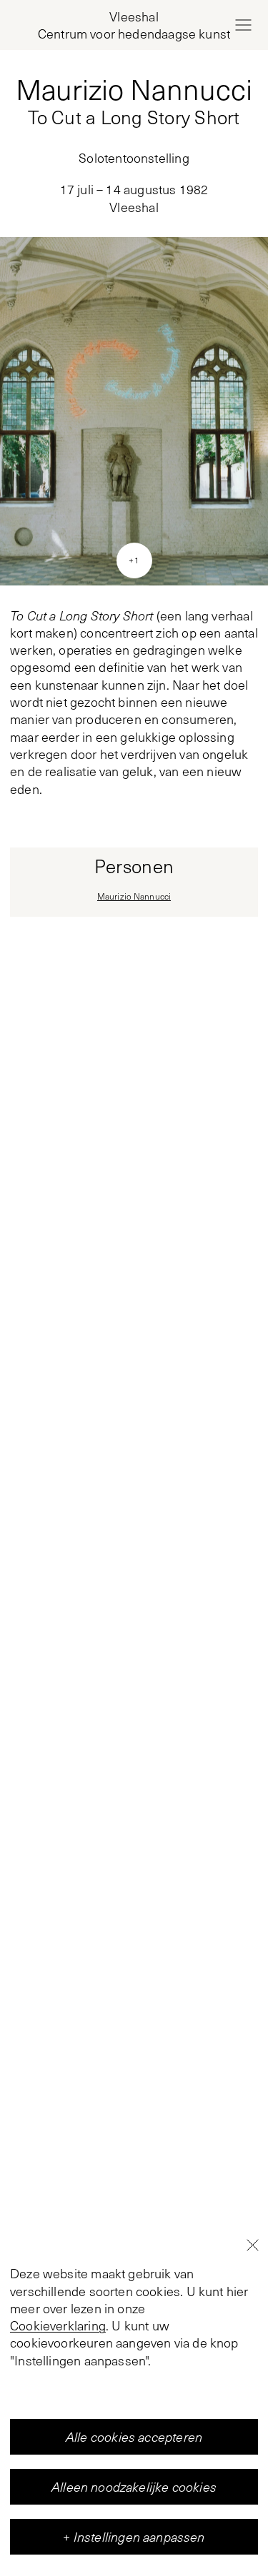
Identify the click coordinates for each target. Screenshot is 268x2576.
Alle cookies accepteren (134, 2437)
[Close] (252, 2245)
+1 (134, 560)
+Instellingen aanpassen (134, 2537)
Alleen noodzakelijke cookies (134, 2487)
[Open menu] (243, 25)
